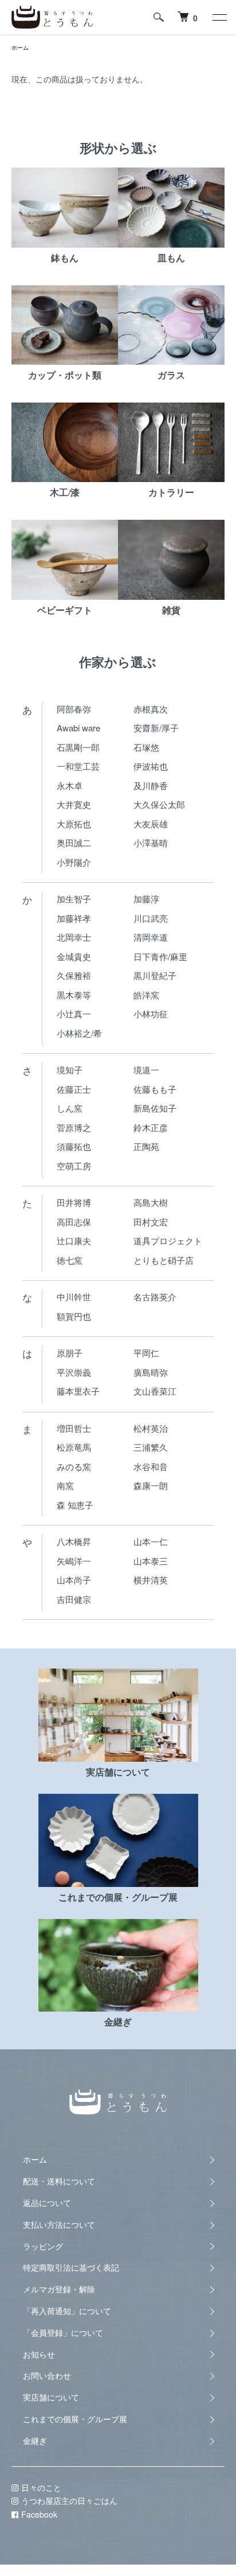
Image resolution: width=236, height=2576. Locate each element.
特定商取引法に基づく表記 (71, 2267)
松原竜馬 (74, 1447)
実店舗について (51, 2397)
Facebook (39, 2514)
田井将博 (74, 1202)
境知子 (70, 1070)
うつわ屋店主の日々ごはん (69, 2501)
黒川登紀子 (155, 975)
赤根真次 (151, 709)
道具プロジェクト (168, 1241)
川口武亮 (151, 918)
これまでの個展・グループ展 (75, 2419)
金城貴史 (74, 956)
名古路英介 (155, 1297)
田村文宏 (151, 1222)
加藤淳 (146, 899)
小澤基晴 (151, 843)
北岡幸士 (74, 937)
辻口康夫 (74, 1241)
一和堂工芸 (78, 766)
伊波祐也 (151, 766)
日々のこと (41, 2487)
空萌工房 (74, 1166)
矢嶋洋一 (74, 1561)
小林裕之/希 (79, 1033)
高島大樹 (151, 1202)
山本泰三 (151, 1561)
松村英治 (151, 1428)
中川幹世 (74, 1297)
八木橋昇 (74, 1541)
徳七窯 (70, 1260)
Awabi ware (78, 728)
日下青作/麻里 (160, 956)
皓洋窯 (146, 995)
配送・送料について (59, 2181)
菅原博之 (74, 1127)
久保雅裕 (74, 975)
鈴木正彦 (151, 1127)
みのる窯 (74, 1466)
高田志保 (74, 1222)
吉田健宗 (74, 1599)
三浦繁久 (151, 1447)
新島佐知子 (155, 1108)
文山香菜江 (155, 1391)
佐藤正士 (74, 1089)
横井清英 (151, 1580)
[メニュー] (219, 17)
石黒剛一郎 (78, 747)
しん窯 (70, 1108)
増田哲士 (74, 1428)
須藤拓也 (74, 1146)
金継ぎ (35, 2440)
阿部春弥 (74, 709)
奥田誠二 (74, 843)
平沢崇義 (74, 1372)
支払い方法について (59, 2224)
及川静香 (151, 785)
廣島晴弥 (151, 1372)
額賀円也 (74, 1316)
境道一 (146, 1070)
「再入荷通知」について (67, 2311)
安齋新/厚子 (156, 728)
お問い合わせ (47, 2375)
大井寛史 (74, 804)
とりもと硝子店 (164, 1260)
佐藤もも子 (155, 1089)
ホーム (20, 47)
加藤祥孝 (74, 918)
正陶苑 (146, 1146)
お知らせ (39, 2354)
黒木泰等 (74, 995)
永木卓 (70, 785)
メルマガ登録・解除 (59, 2289)
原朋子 (70, 1353)
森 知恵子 (75, 1505)
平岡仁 (146, 1353)
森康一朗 (151, 1485)
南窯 (65, 1485)
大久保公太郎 (159, 804)
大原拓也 (74, 824)
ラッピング (43, 2246)
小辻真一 (74, 1014)
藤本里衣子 (78, 1391)
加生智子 (74, 899)
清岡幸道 (151, 937)
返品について (47, 2203)
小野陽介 (74, 862)
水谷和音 (151, 1466)
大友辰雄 (151, 824)
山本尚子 (74, 1580)
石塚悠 (146, 747)
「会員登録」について (63, 2332)
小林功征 (151, 1014)
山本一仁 (151, 1541)
